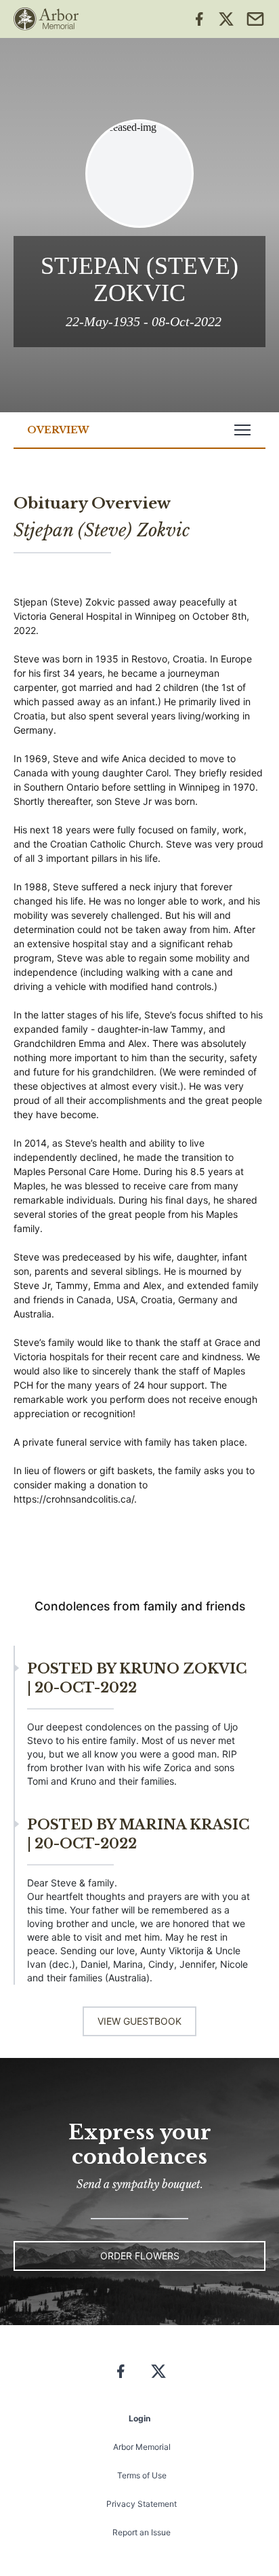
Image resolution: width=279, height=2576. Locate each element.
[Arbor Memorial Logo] (46, 19)
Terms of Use (142, 2475)
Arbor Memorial (142, 2447)
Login (139, 2418)
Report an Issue (142, 2532)
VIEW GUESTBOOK (139, 2021)
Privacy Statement (142, 2504)
